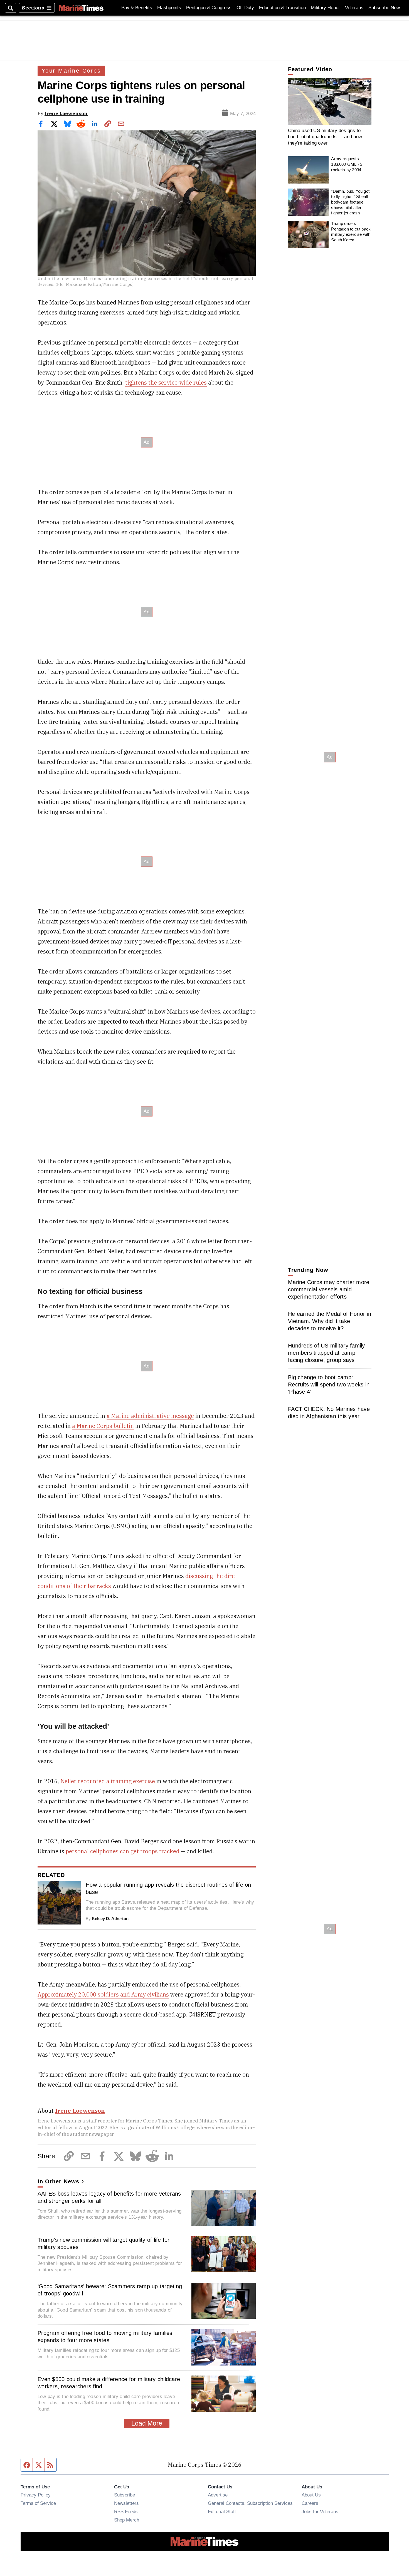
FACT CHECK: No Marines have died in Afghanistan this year (329, 1413)
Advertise (218, 2495)
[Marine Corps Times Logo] (81, 8)
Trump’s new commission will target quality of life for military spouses (104, 2243)
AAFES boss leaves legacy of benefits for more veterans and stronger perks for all (109, 2197)
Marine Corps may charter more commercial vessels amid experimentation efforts (329, 1289)
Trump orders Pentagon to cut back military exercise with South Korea (351, 232)
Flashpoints (169, 8)
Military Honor (325, 8)
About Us (311, 2495)
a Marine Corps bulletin (103, 1426)
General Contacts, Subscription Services (250, 2503)
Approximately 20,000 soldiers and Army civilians (103, 1994)
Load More (147, 2423)
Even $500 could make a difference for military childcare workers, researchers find (109, 2383)
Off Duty (245, 8)
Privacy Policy (36, 2495)
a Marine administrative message (150, 1416)
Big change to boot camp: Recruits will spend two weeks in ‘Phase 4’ (329, 1384)
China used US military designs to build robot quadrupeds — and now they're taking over (325, 137)
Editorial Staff (222, 2511)
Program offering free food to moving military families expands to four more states (105, 2337)
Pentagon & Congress (209, 8)
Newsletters (126, 2503)
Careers (310, 2503)
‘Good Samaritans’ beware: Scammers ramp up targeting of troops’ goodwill (110, 2290)
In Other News (58, 2181)
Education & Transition (282, 8)
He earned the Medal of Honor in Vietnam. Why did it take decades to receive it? (330, 1321)
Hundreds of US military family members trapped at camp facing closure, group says (327, 1353)
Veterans (354, 8)
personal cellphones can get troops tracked (123, 1851)
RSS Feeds (126, 2511)
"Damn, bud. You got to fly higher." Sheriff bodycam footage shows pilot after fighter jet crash (350, 202)
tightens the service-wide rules (166, 382)
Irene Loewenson (66, 113)
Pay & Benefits (137, 8)
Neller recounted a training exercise (108, 1781)
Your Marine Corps (71, 71)
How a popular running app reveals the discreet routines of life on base (168, 1888)
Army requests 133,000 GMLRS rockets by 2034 (347, 164)
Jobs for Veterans (320, 2511)
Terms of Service (38, 2503)
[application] (330, 101)
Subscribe (125, 2495)
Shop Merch (127, 2520)
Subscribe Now (384, 8)
